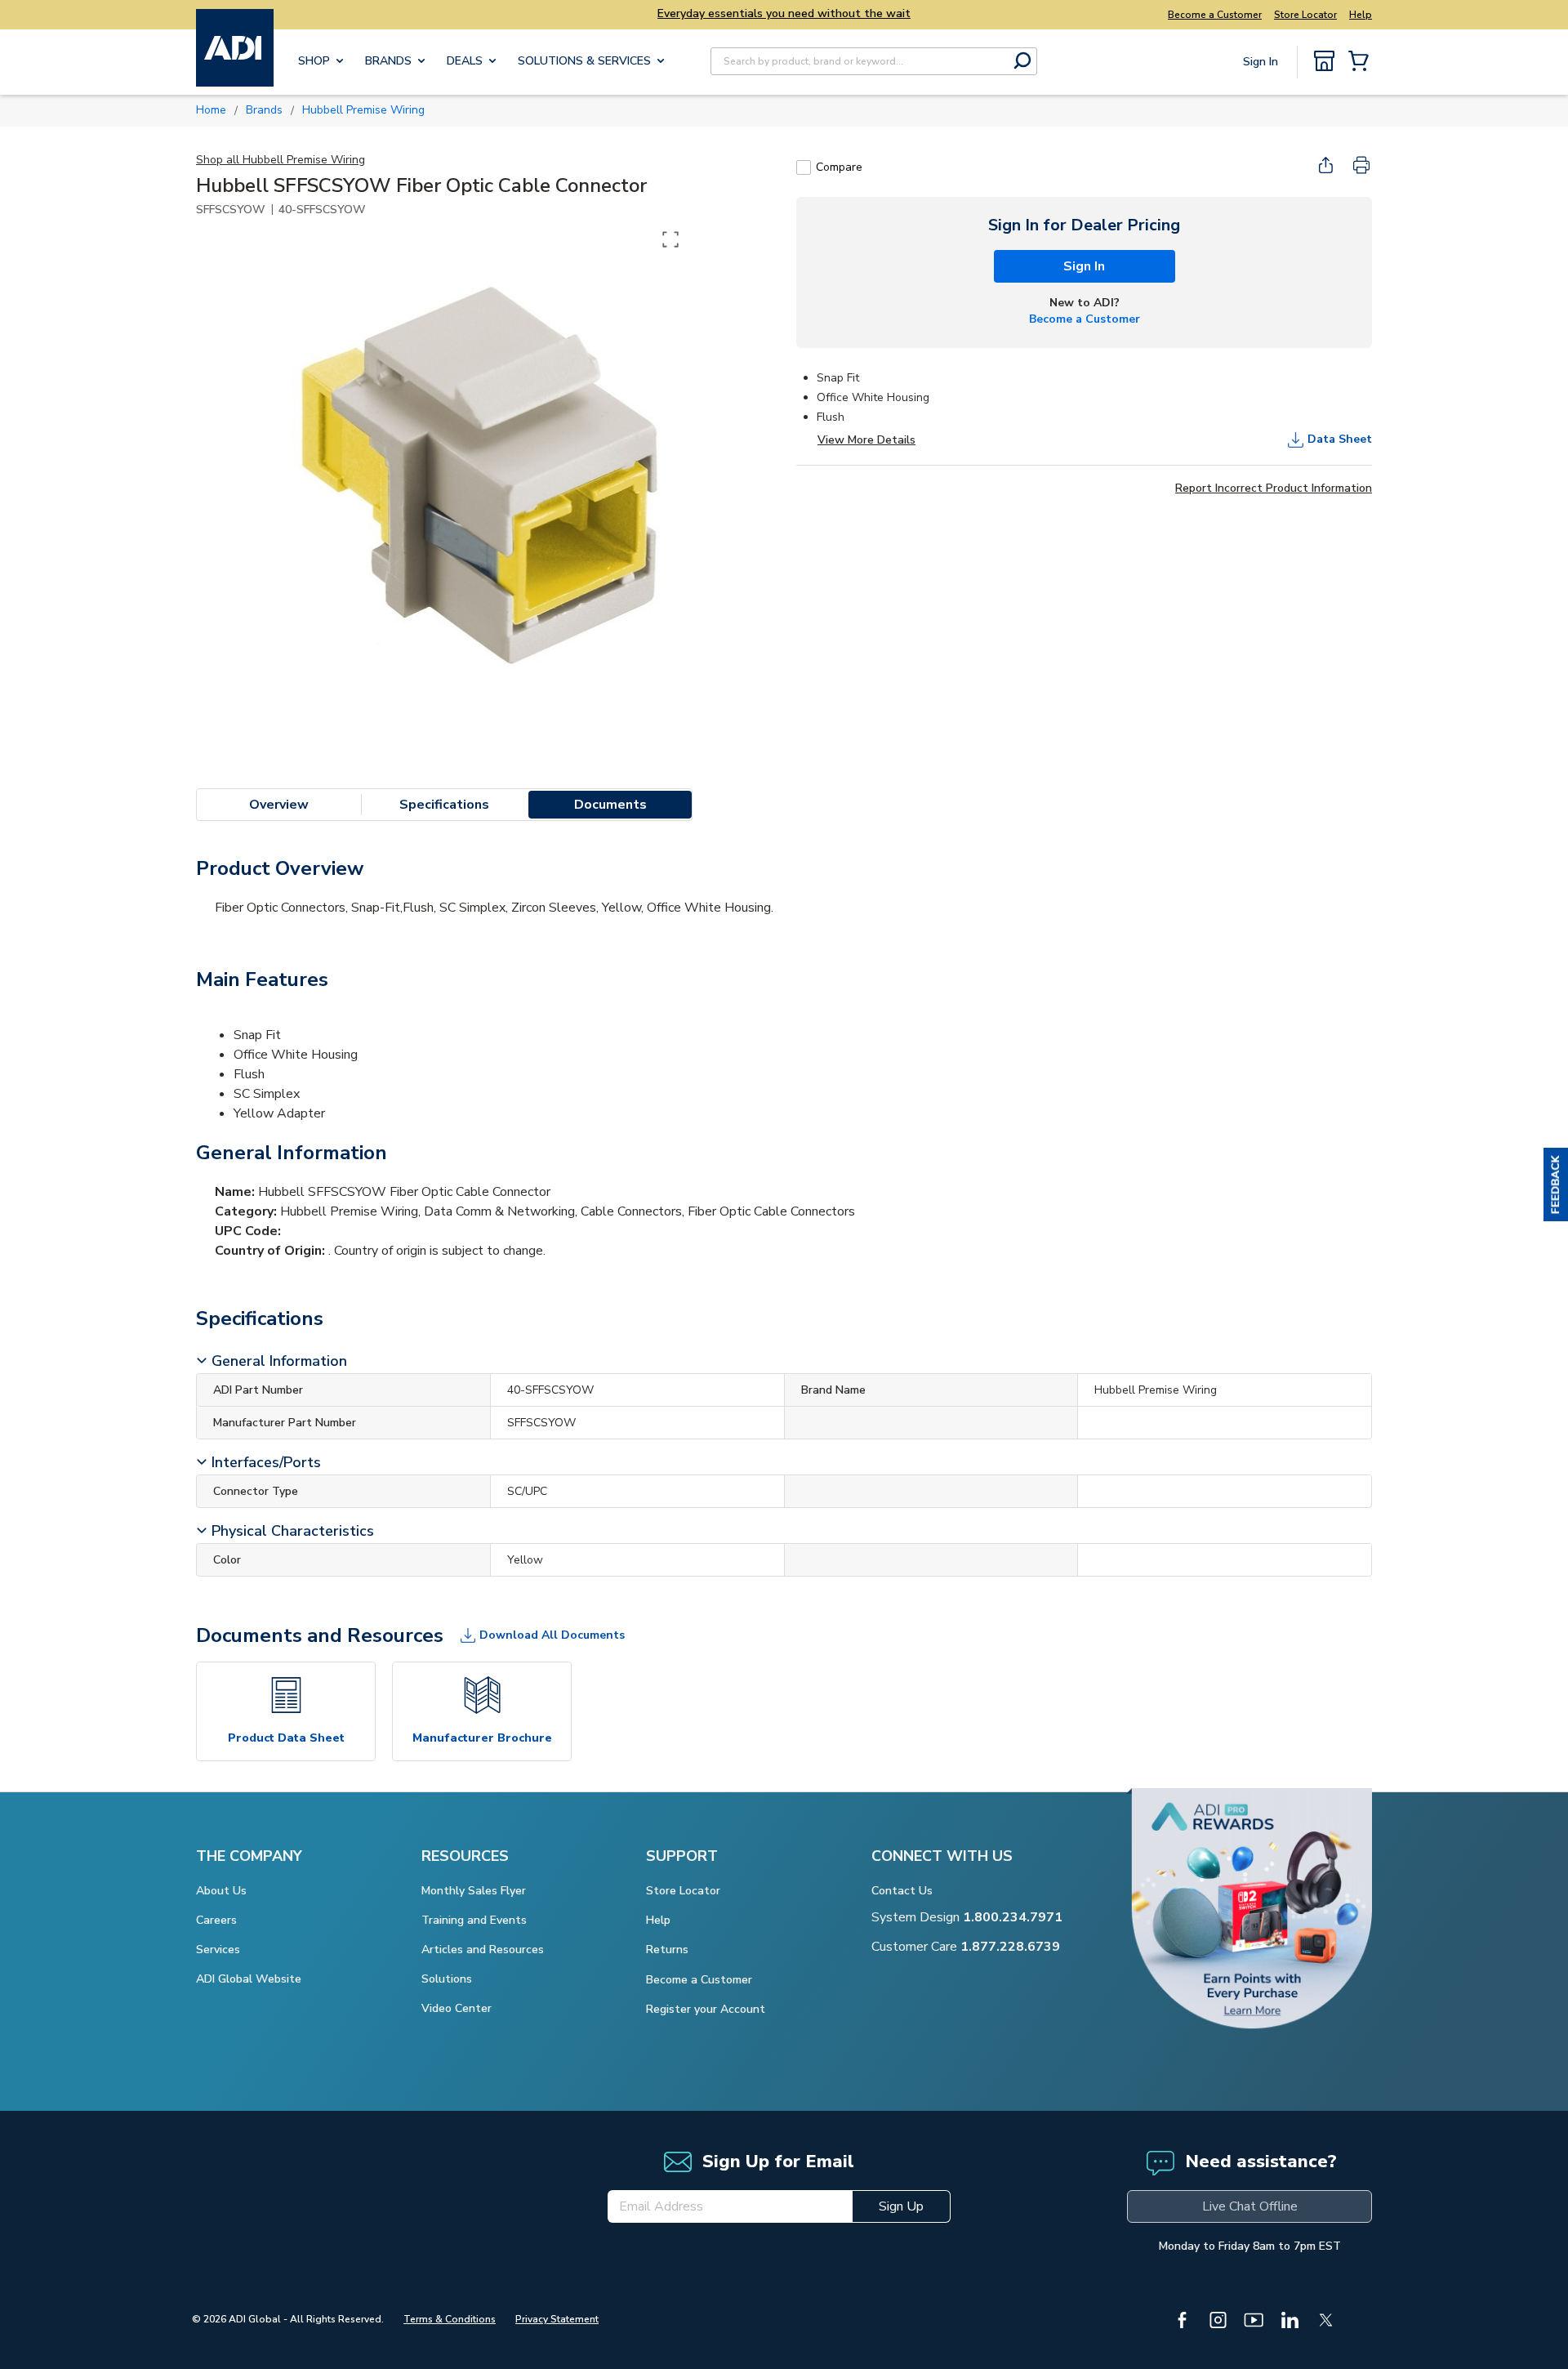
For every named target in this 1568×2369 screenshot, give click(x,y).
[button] (1556, 1184)
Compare (839, 167)
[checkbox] (804, 167)
